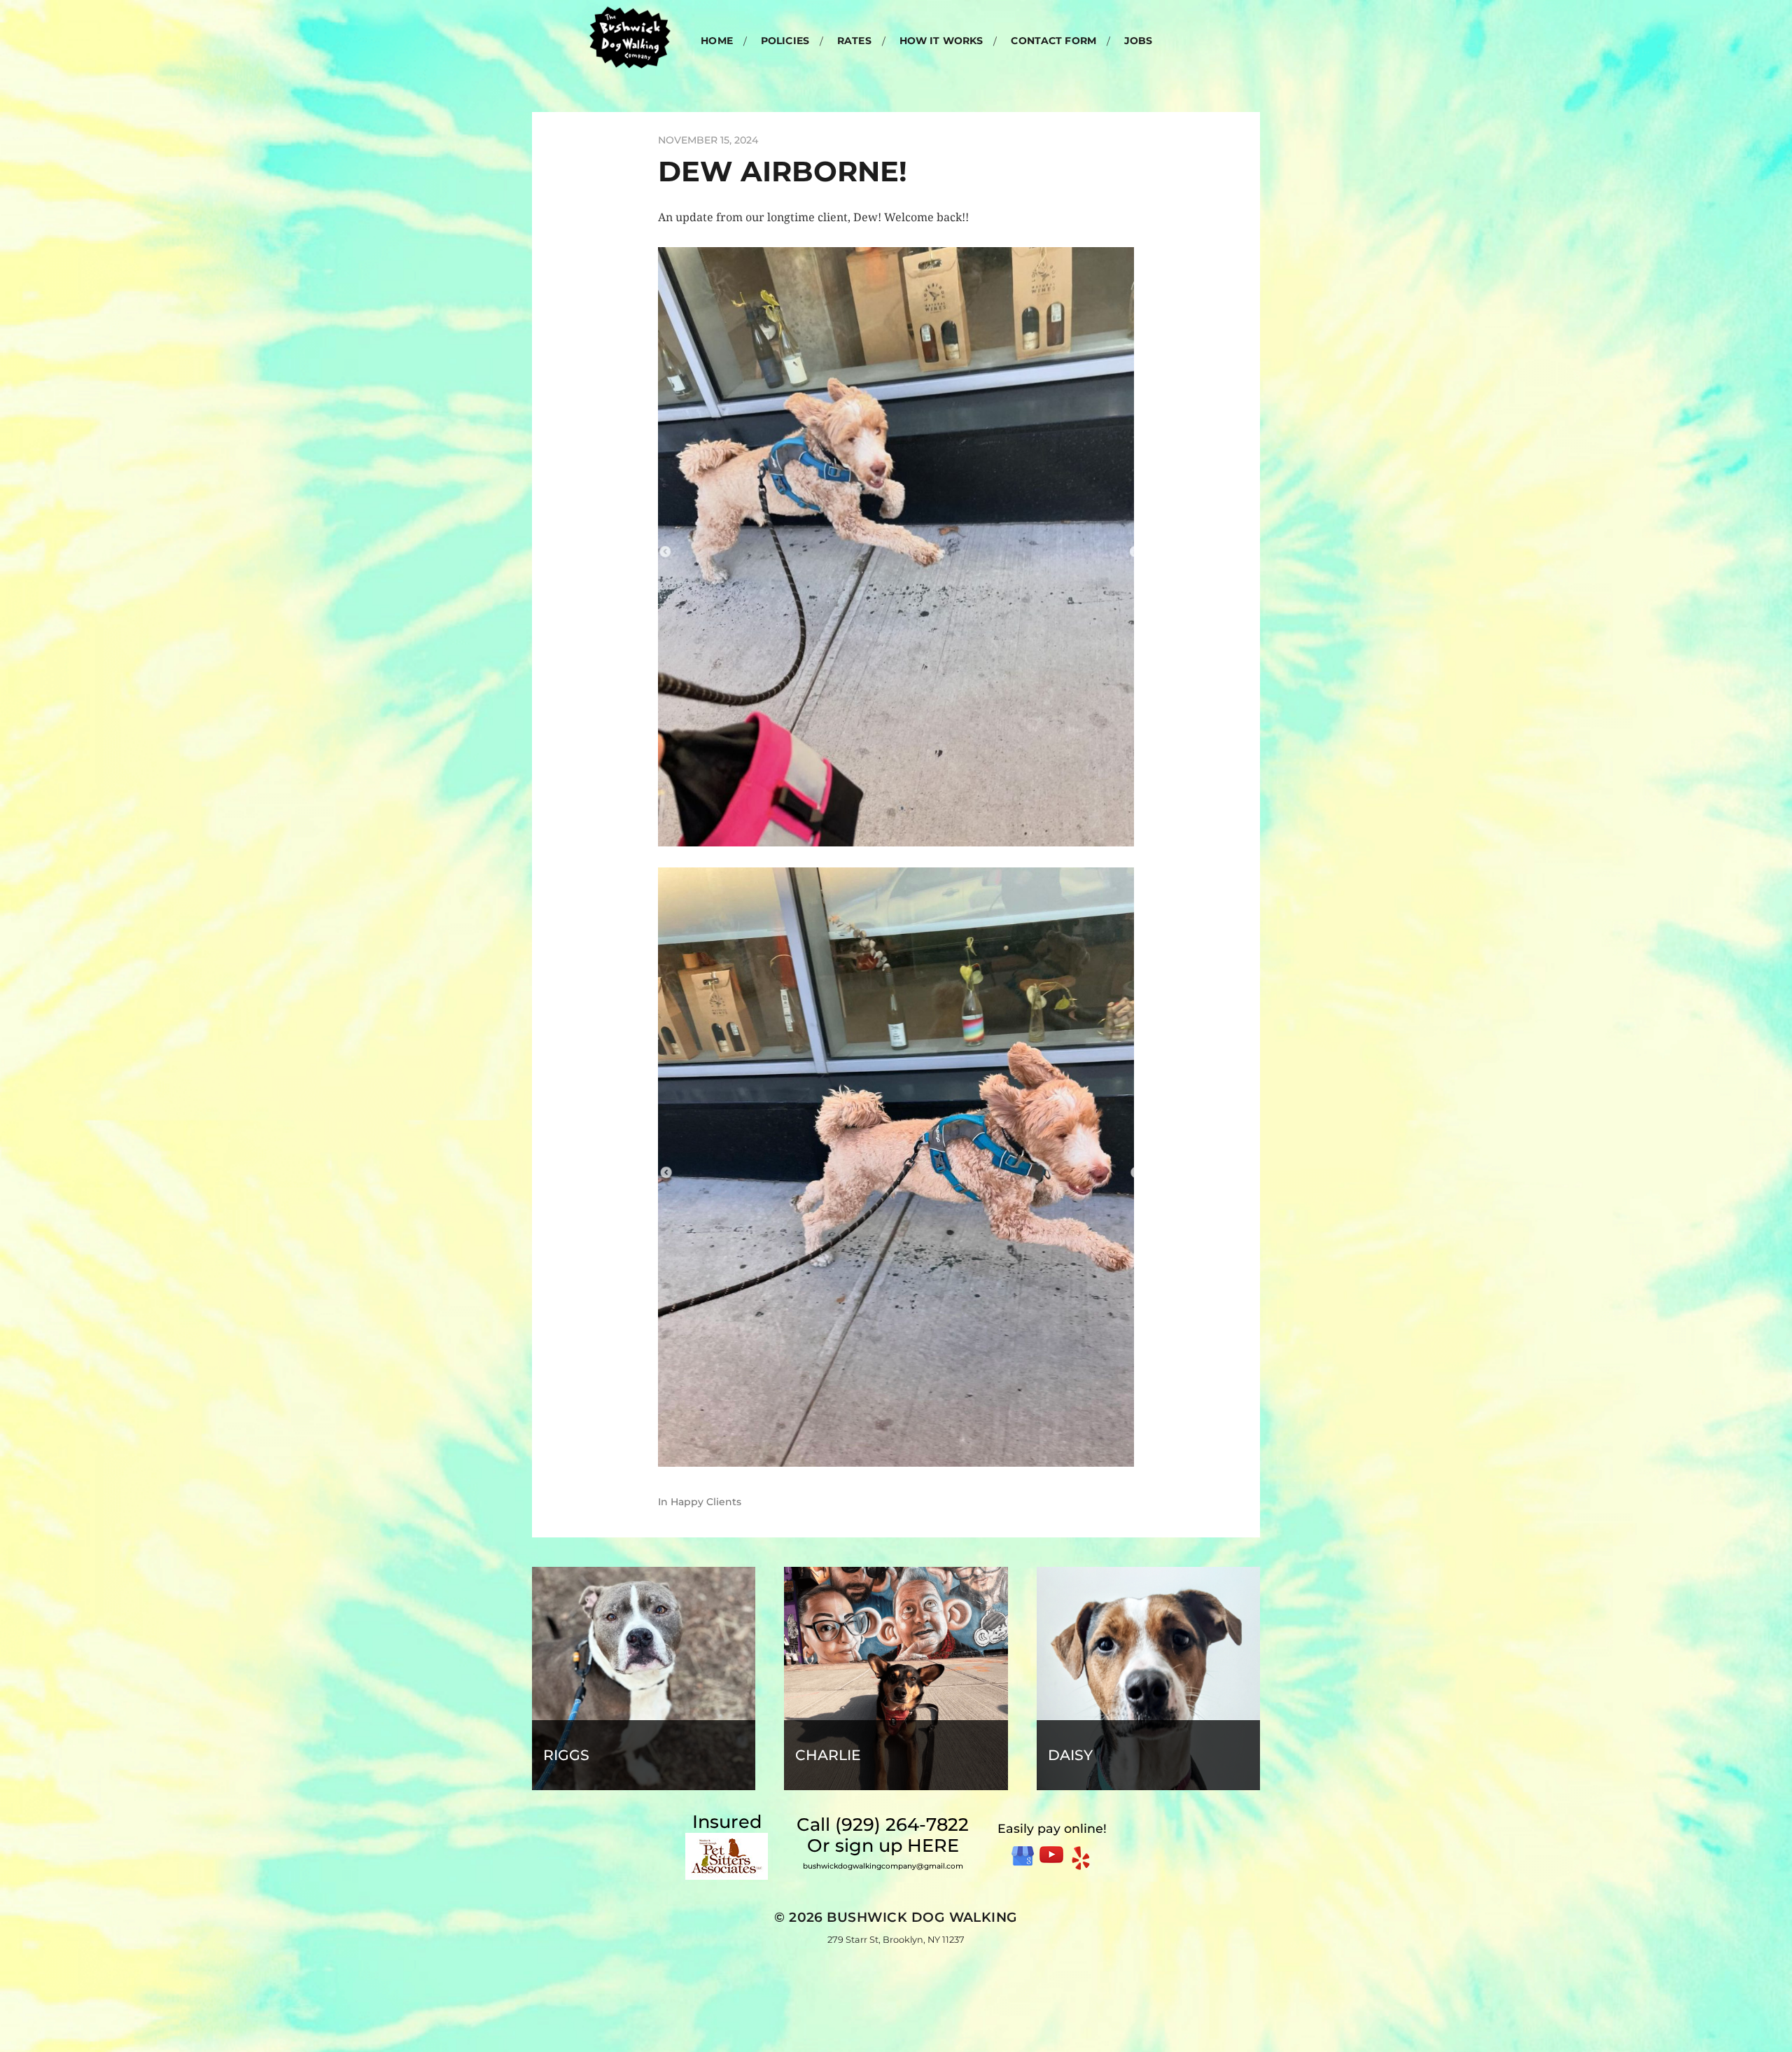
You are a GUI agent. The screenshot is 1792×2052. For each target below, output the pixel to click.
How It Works (941, 41)
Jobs (1139, 41)
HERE (933, 1845)
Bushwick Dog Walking (922, 1917)
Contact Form (1053, 41)
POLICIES (785, 41)
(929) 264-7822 (902, 1824)
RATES (854, 41)
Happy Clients (706, 1502)
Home (717, 41)
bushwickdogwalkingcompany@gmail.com (883, 1866)
